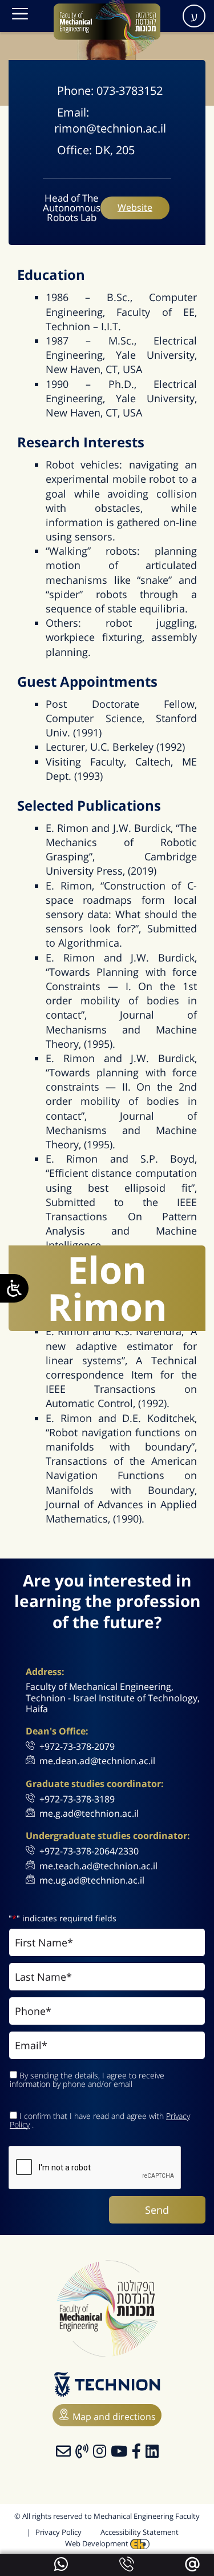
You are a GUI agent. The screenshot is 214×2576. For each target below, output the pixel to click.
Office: (76, 150)
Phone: (77, 91)
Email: (73, 112)
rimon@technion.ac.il (110, 128)
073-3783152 (130, 91)
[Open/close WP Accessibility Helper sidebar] (14, 1288)
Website (135, 207)
